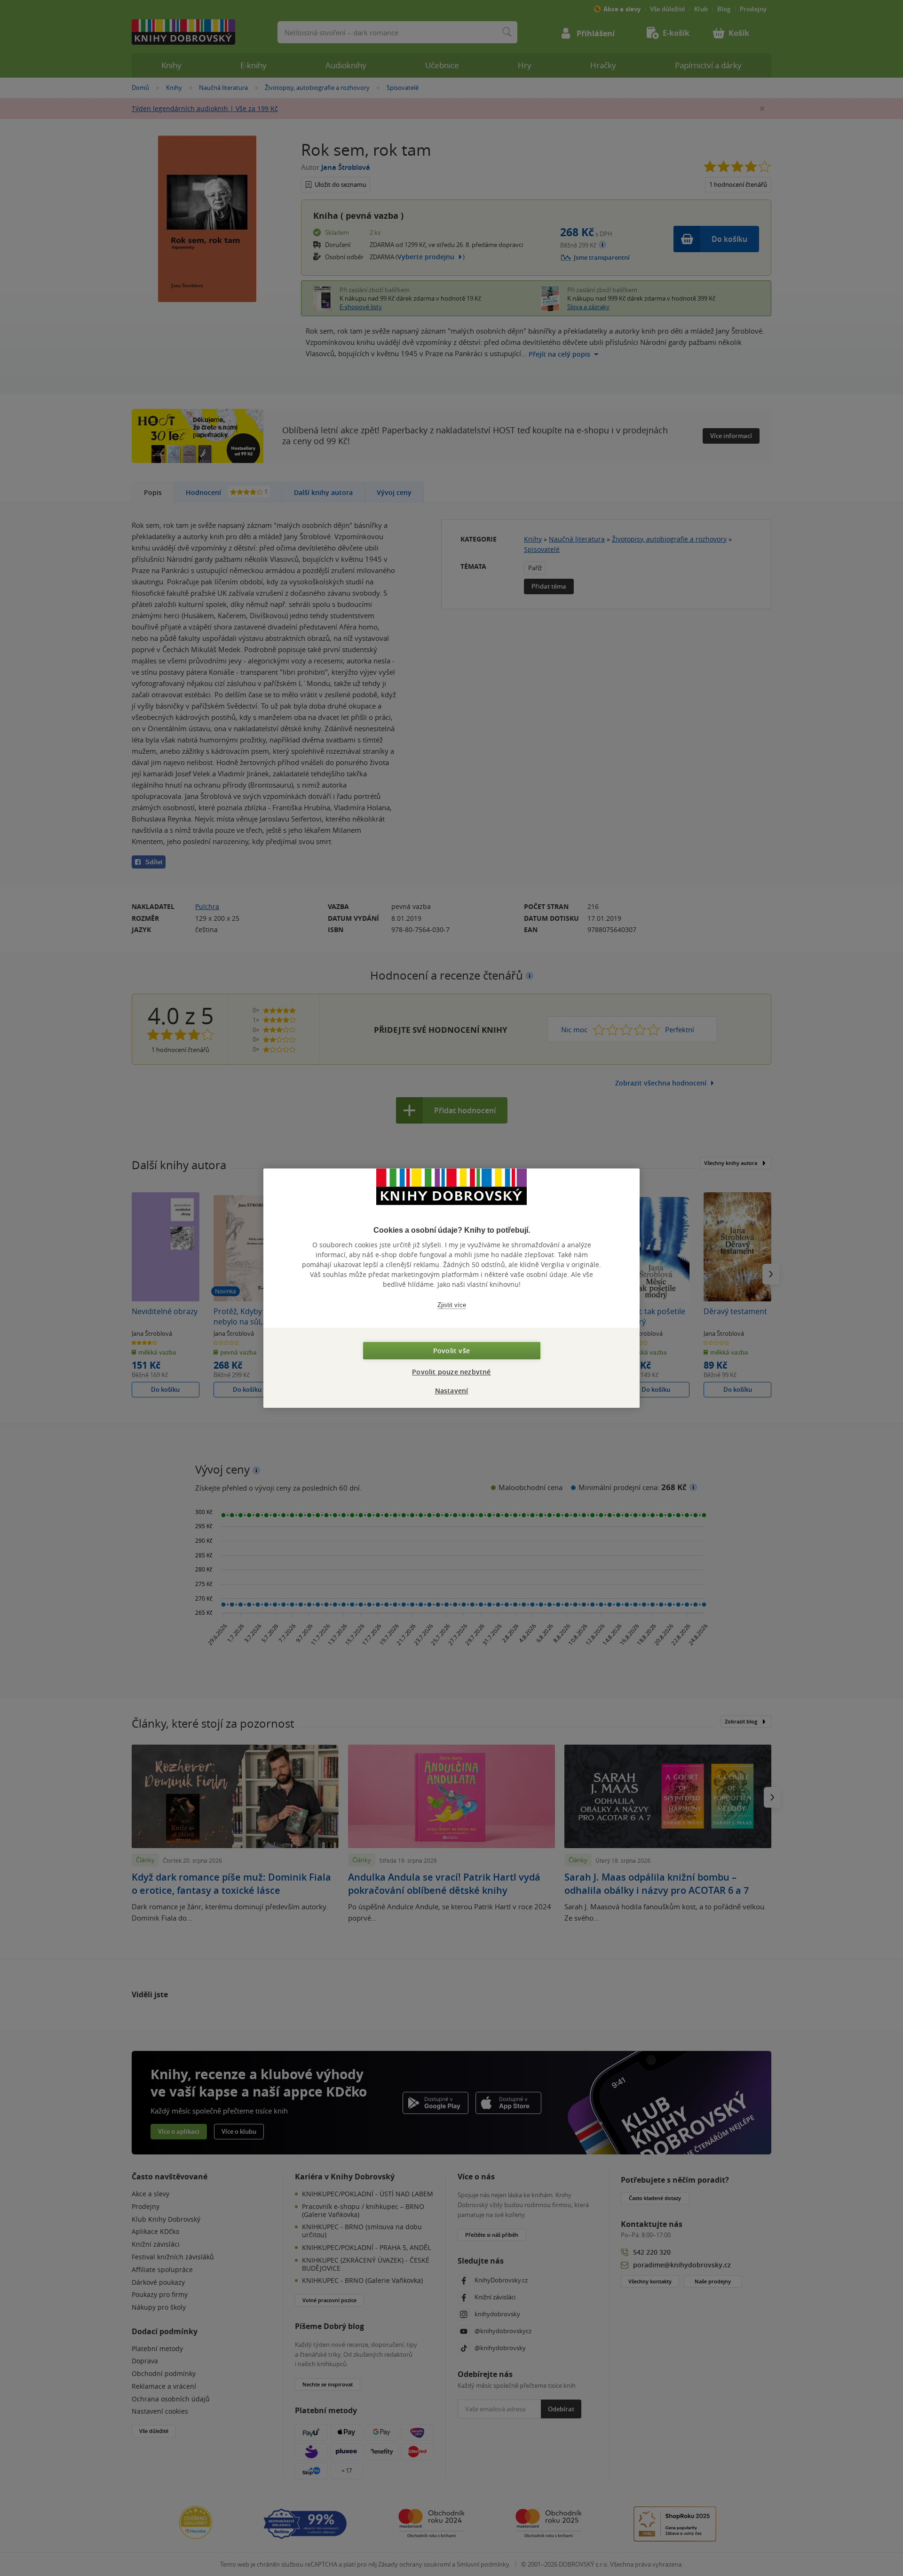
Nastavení (452, 1391)
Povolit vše (451, 1351)
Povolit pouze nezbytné (451, 1372)
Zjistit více (452, 1305)
